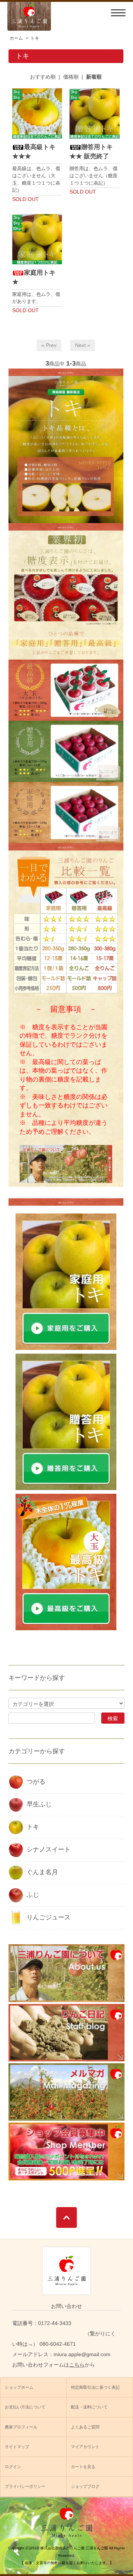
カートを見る (83, 2467)
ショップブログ (85, 2486)
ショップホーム (19, 2387)
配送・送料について (89, 2407)
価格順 (71, 77)
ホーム (16, 38)
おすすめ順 (43, 77)
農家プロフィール (21, 2427)
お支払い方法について (25, 2407)
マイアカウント (85, 2447)
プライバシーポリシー (25, 2486)
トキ (35, 38)
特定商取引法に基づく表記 (95, 2387)
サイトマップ (17, 2447)
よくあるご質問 (85, 2427)
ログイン (13, 2467)
